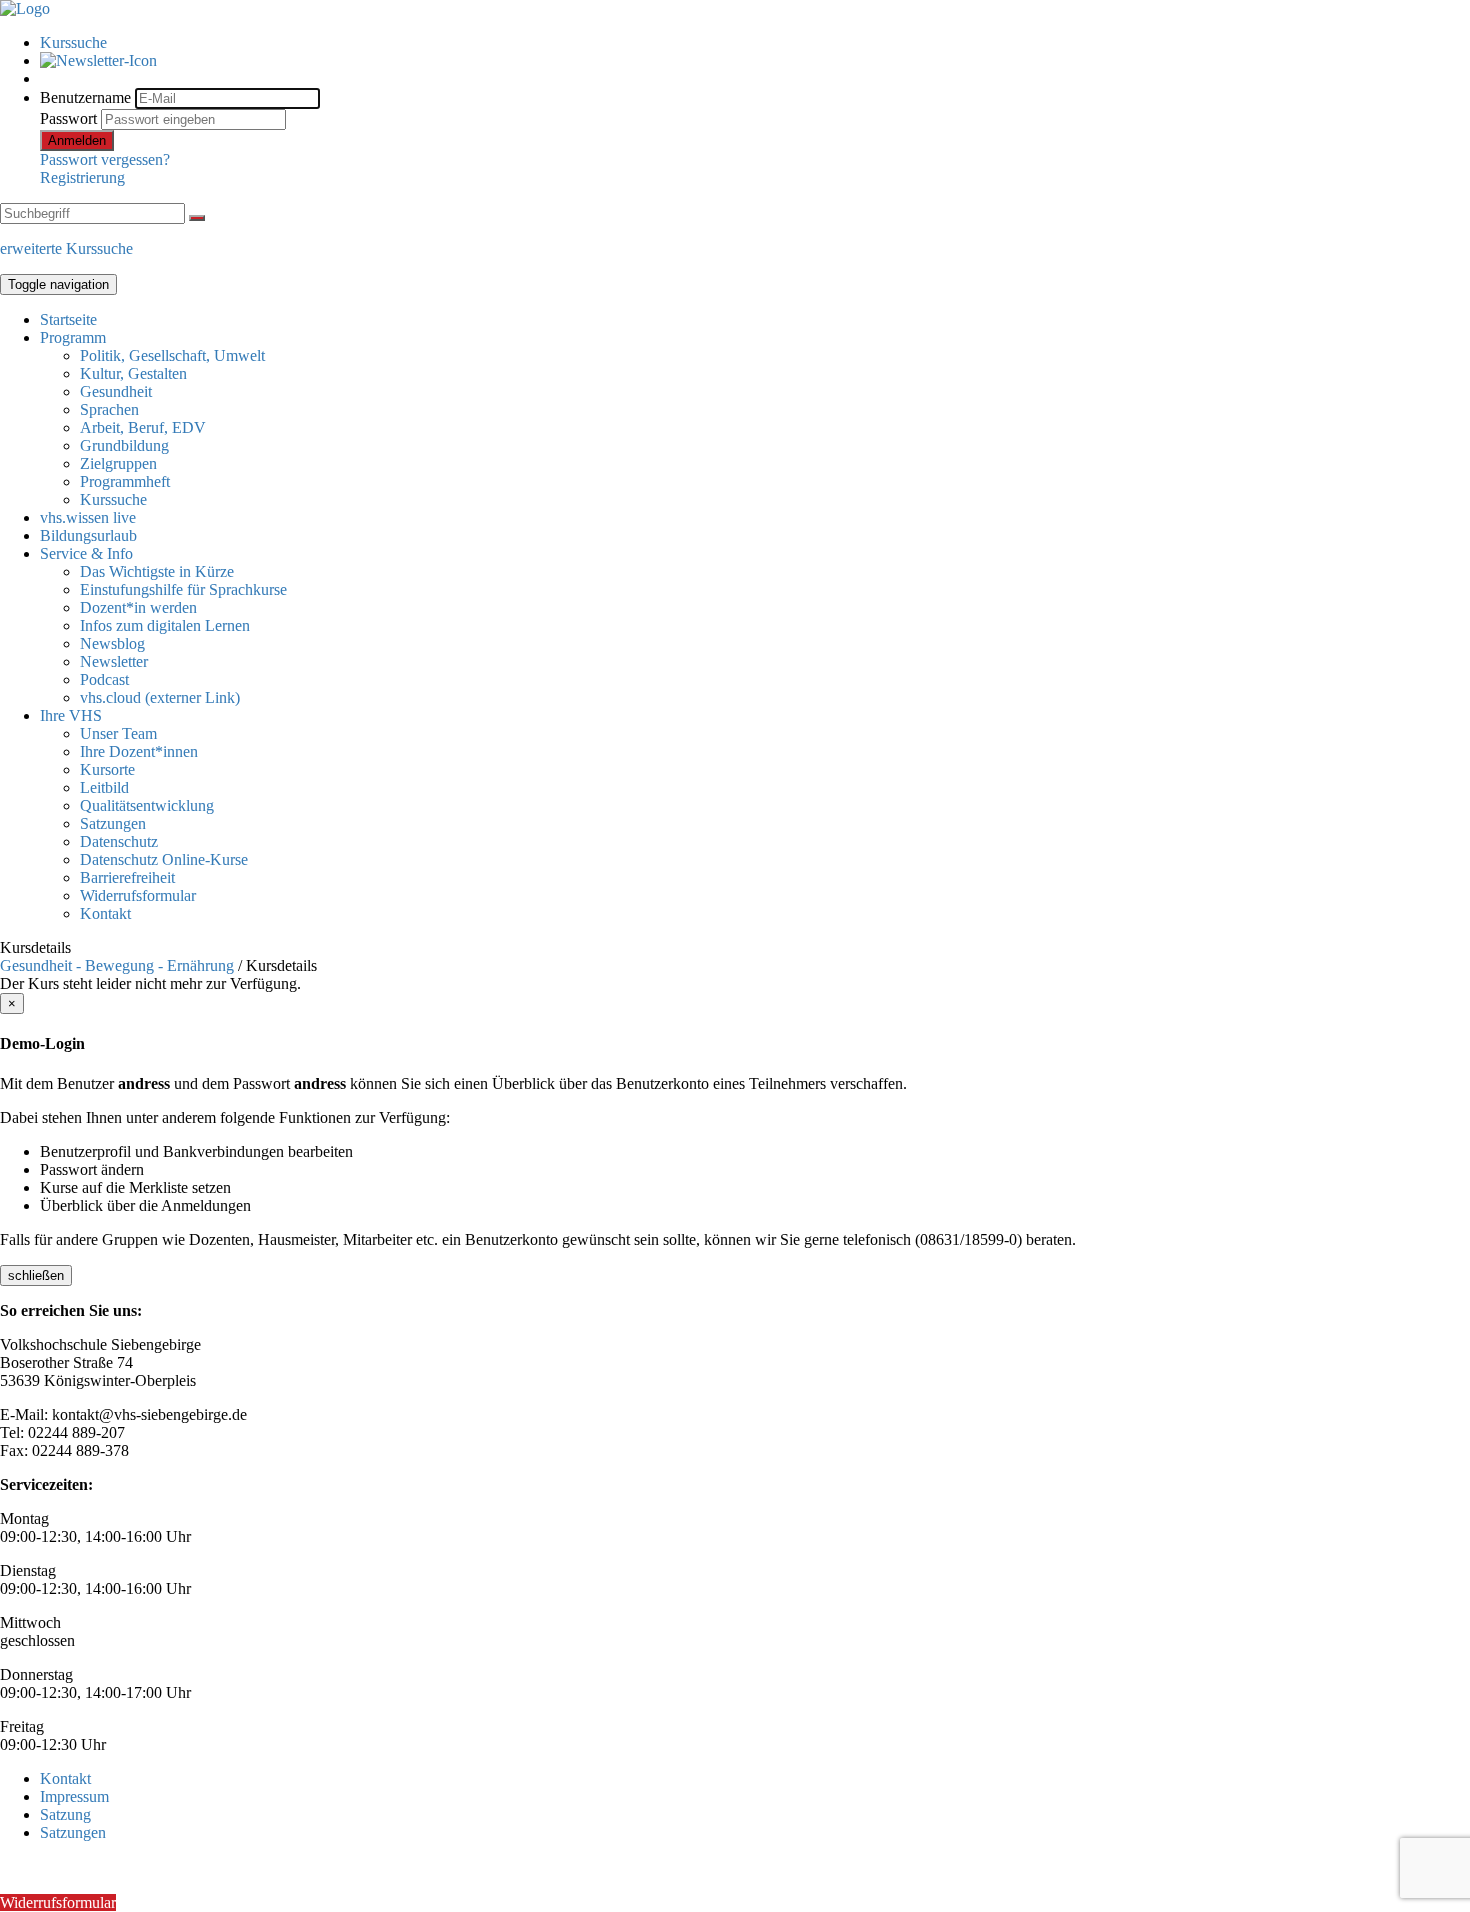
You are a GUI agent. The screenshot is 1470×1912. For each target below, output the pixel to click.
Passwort (68, 118)
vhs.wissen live (88, 517)
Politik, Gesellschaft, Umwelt (172, 355)
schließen (36, 1275)
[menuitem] (755, 43)
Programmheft (125, 481)
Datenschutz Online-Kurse (164, 859)
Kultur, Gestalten (133, 373)
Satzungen (113, 823)
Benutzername (85, 97)
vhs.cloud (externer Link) (160, 697)
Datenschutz (119, 841)
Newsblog (112, 643)
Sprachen (109, 409)
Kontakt (105, 913)
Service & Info (86, 553)
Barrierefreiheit (127, 877)
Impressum (74, 1796)
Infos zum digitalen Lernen (165, 625)
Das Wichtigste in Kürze (157, 571)
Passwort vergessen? (105, 159)
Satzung (65, 1814)
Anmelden (77, 140)
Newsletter (114, 661)
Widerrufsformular (138, 895)
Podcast (104, 679)
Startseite (68, 319)
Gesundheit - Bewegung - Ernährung (117, 965)
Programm (73, 337)
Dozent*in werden (138, 607)
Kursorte (107, 769)
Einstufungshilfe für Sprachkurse (183, 589)
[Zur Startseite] (25, 8)
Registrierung (82, 177)
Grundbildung (124, 445)
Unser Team (118, 733)
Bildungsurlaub (88, 535)
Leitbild (104, 787)
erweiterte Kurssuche (66, 248)
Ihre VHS (71, 715)
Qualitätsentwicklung (147, 805)
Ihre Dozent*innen (139, 751)
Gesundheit (116, 391)
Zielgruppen (118, 463)
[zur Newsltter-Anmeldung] (98, 60)
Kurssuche (73, 42)
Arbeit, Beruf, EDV (143, 427)
